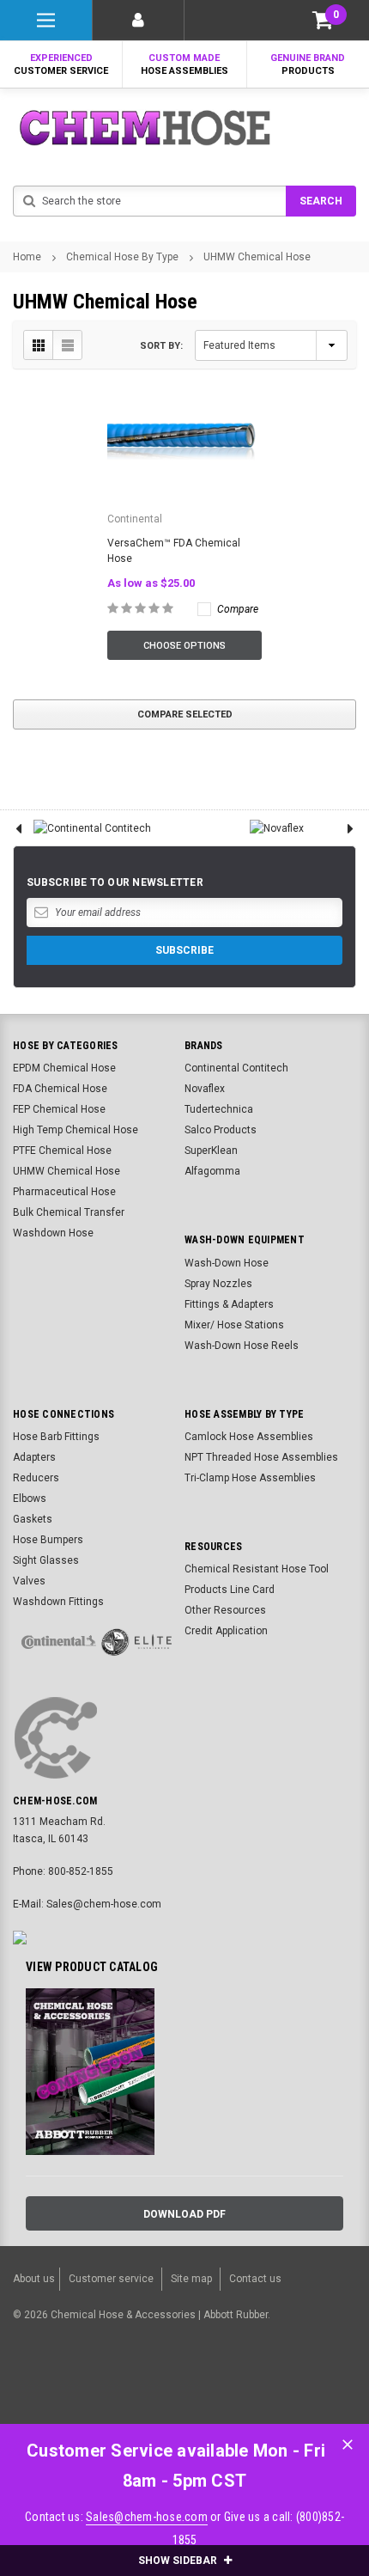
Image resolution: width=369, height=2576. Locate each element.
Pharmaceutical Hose (64, 1192)
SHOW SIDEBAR (179, 2561)
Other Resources (225, 1610)
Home (27, 257)
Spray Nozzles (218, 1284)
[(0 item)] (323, 20)
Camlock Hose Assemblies (249, 1437)
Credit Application (226, 1631)
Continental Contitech (236, 1068)
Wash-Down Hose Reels (242, 1346)
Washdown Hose (53, 1233)
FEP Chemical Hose (59, 1109)
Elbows (30, 1499)
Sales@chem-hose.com (147, 2517)
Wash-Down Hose (227, 1263)
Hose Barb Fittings (56, 1437)
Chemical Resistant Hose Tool (257, 1569)
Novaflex (205, 1089)
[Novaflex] (277, 828)
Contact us (255, 2279)
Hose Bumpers (48, 1540)
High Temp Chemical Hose (76, 1130)
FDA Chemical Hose (60, 1089)
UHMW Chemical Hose (257, 257)
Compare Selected (185, 714)
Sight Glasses (46, 1560)
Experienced (61, 64)
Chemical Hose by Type (122, 257)
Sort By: (161, 346)
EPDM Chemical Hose (64, 1068)
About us (34, 2279)
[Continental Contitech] (92, 828)
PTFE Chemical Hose (62, 1151)
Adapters (34, 1457)
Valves (29, 1581)
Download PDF (184, 2214)
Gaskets (33, 1519)
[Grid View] (39, 345)
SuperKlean (211, 1151)
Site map (191, 2279)
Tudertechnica (219, 1109)
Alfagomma (212, 1171)
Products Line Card (230, 1590)
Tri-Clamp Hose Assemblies (250, 1478)
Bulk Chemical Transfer (69, 1212)
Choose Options (184, 646)
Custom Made (184, 64)
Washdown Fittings (58, 1602)
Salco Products (221, 1130)
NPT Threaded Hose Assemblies (261, 1457)
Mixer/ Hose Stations (234, 1325)
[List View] (67, 345)
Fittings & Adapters (229, 1304)
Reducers (36, 1478)
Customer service (111, 2279)
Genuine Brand (308, 64)
